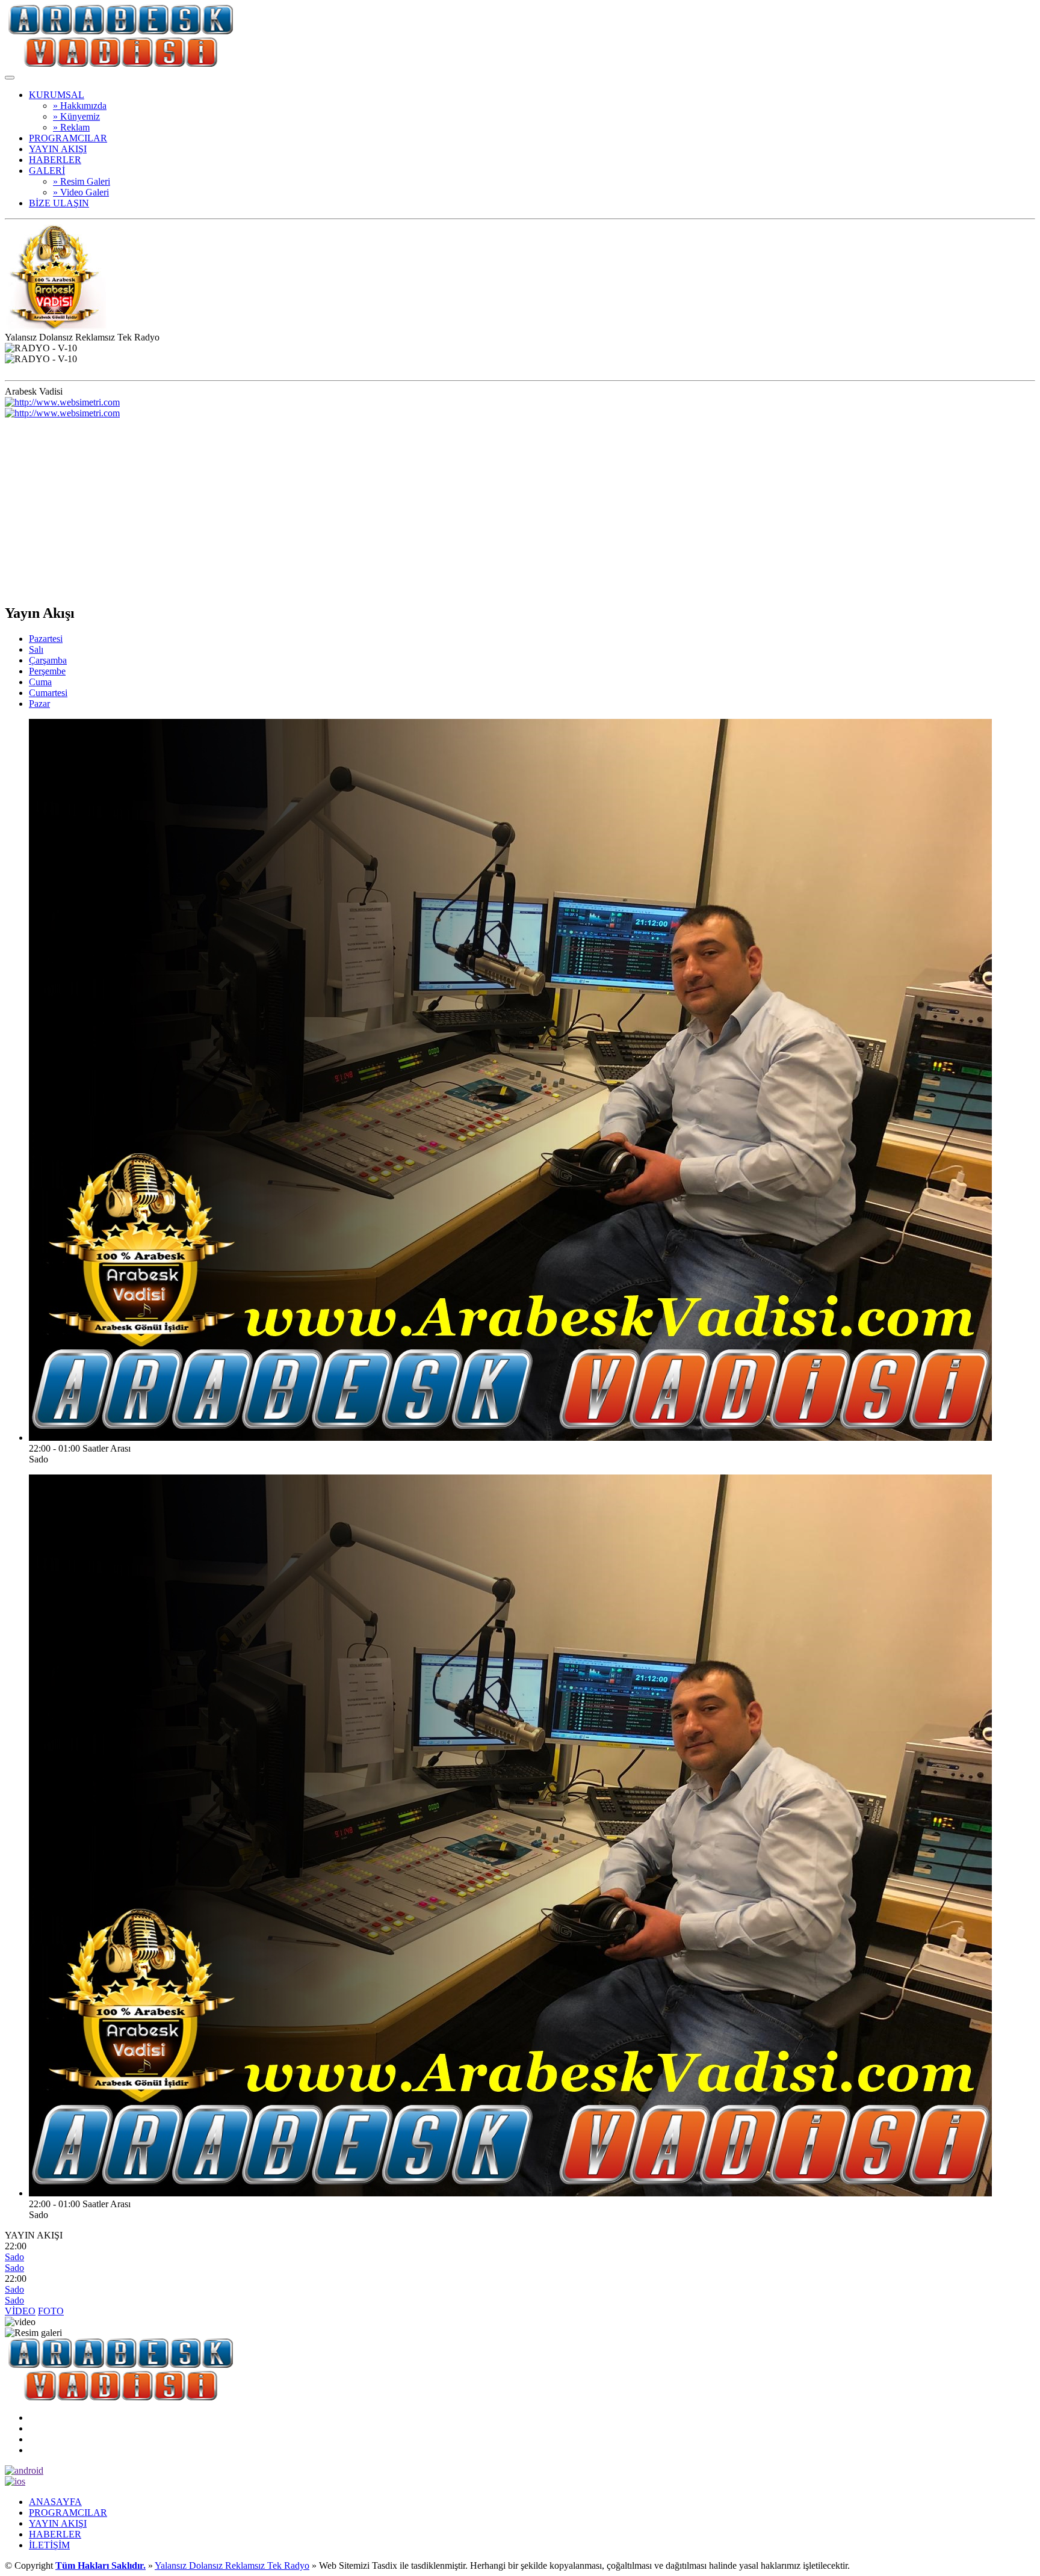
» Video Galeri (81, 192)
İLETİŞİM (49, 2545)
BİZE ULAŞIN (59, 203)
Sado (14, 2257)
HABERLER (55, 160)
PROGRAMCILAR (68, 138)
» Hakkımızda (80, 106)
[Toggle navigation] (10, 78)
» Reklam (71, 127)
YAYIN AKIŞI (58, 149)
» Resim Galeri (82, 181)
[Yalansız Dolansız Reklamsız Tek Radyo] (121, 63)
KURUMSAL (57, 95)
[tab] (46, 639)
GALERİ (47, 171)
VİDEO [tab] (20, 2311)
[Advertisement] (520, 509)
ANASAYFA (55, 2502)
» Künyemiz (76, 116)
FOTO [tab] (51, 2311)
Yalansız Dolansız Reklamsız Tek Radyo (232, 2565)
